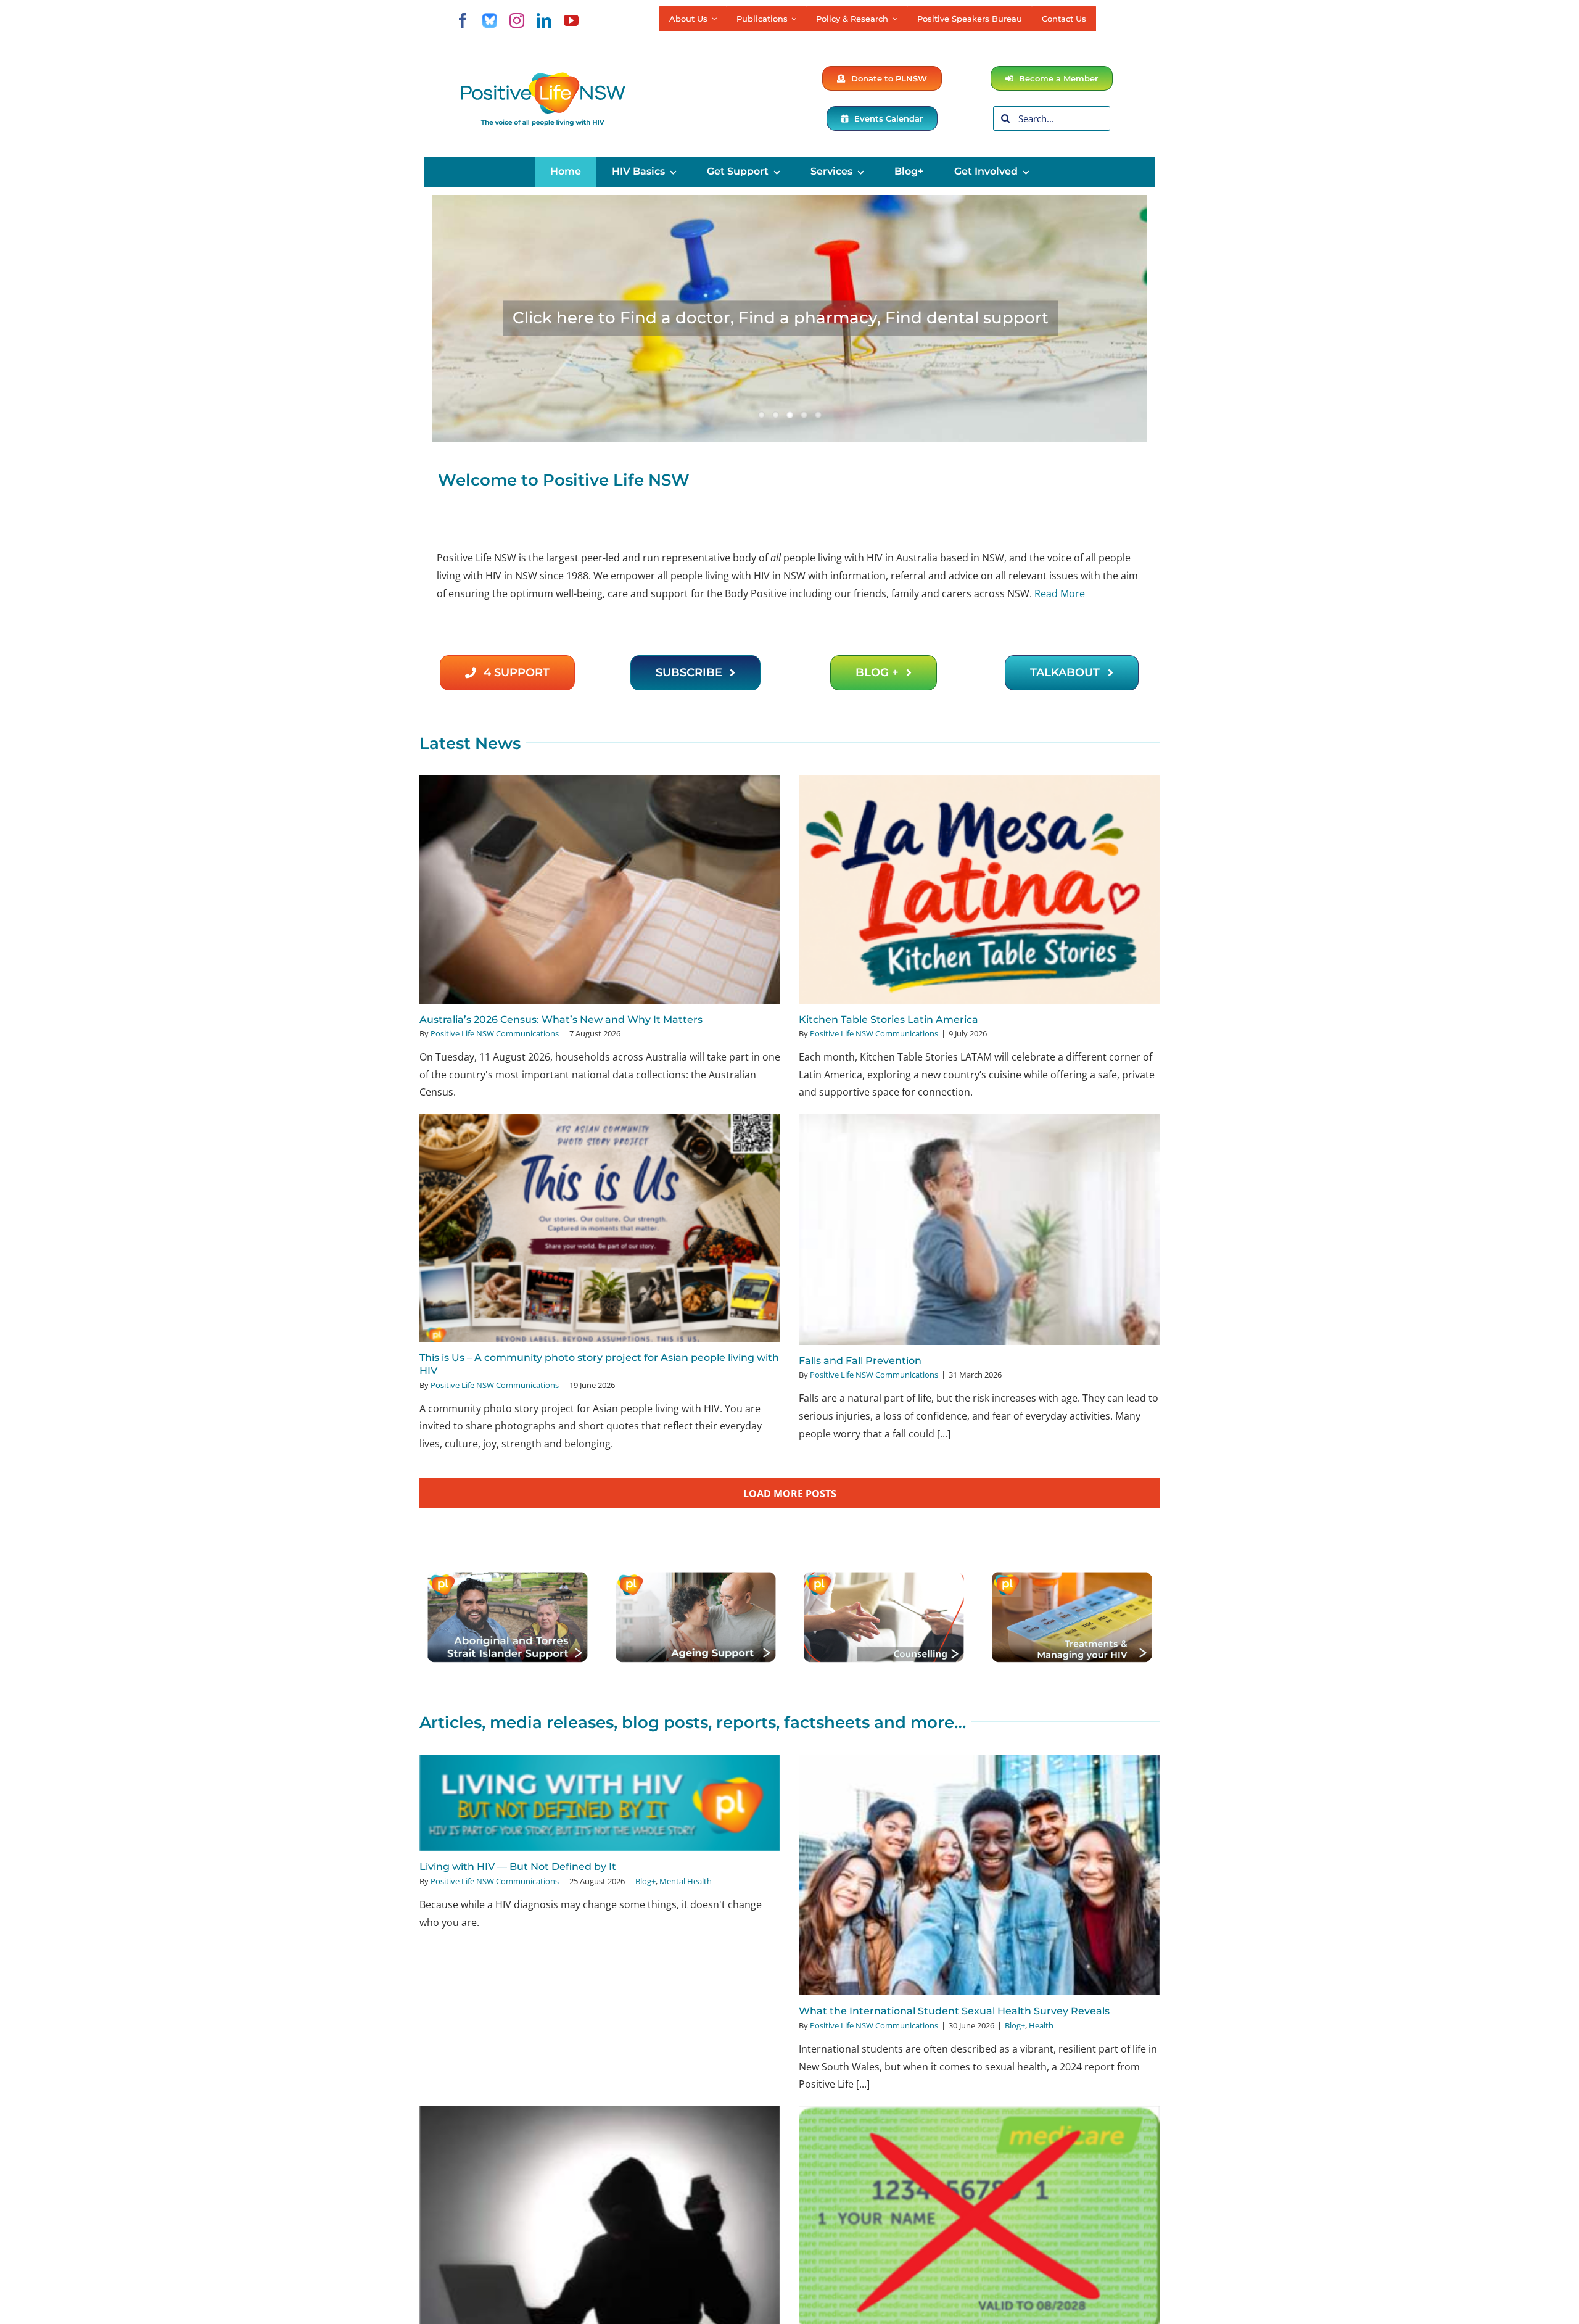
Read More (1060, 593)
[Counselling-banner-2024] (884, 1576)
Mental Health (686, 1881)
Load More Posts (790, 1494)
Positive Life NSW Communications (495, 1033)
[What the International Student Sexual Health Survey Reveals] (979, 1875)
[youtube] (571, 20)
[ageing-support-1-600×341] (695, 1576)
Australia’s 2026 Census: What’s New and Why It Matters (561, 1019)
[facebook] (463, 20)
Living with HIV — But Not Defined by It (518, 1867)
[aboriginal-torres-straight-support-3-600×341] (507, 1576)
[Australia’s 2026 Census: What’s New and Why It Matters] (600, 889)
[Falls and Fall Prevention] (979, 1229)
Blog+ (645, 1881)
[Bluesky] (490, 20)
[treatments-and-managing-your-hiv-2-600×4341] (1072, 1576)
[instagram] (517, 20)
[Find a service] (789, 318)
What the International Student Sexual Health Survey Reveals (954, 2011)
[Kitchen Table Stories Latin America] (979, 889)
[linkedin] (544, 20)
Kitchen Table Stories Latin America (888, 1019)
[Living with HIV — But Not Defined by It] (600, 1803)
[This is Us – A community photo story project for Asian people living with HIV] (600, 1227)
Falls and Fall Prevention (860, 1361)
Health (1041, 2025)
